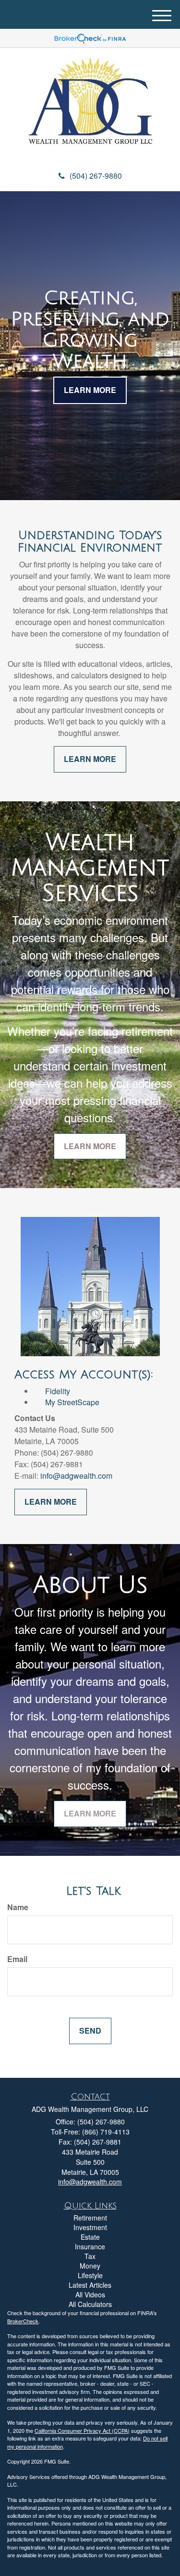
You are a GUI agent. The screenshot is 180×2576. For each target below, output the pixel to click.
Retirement (90, 2218)
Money (90, 2266)
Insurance (90, 2246)
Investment (90, 2227)
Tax (90, 2256)
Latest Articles (90, 2285)
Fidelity (58, 1391)
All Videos (90, 2294)
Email (17, 1959)
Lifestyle (90, 2275)
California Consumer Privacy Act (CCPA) (82, 2430)
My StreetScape (66, 1402)
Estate (90, 2237)
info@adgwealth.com (76, 1476)
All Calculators (90, 2304)
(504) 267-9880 (96, 176)
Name (18, 1907)
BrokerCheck (23, 2321)
